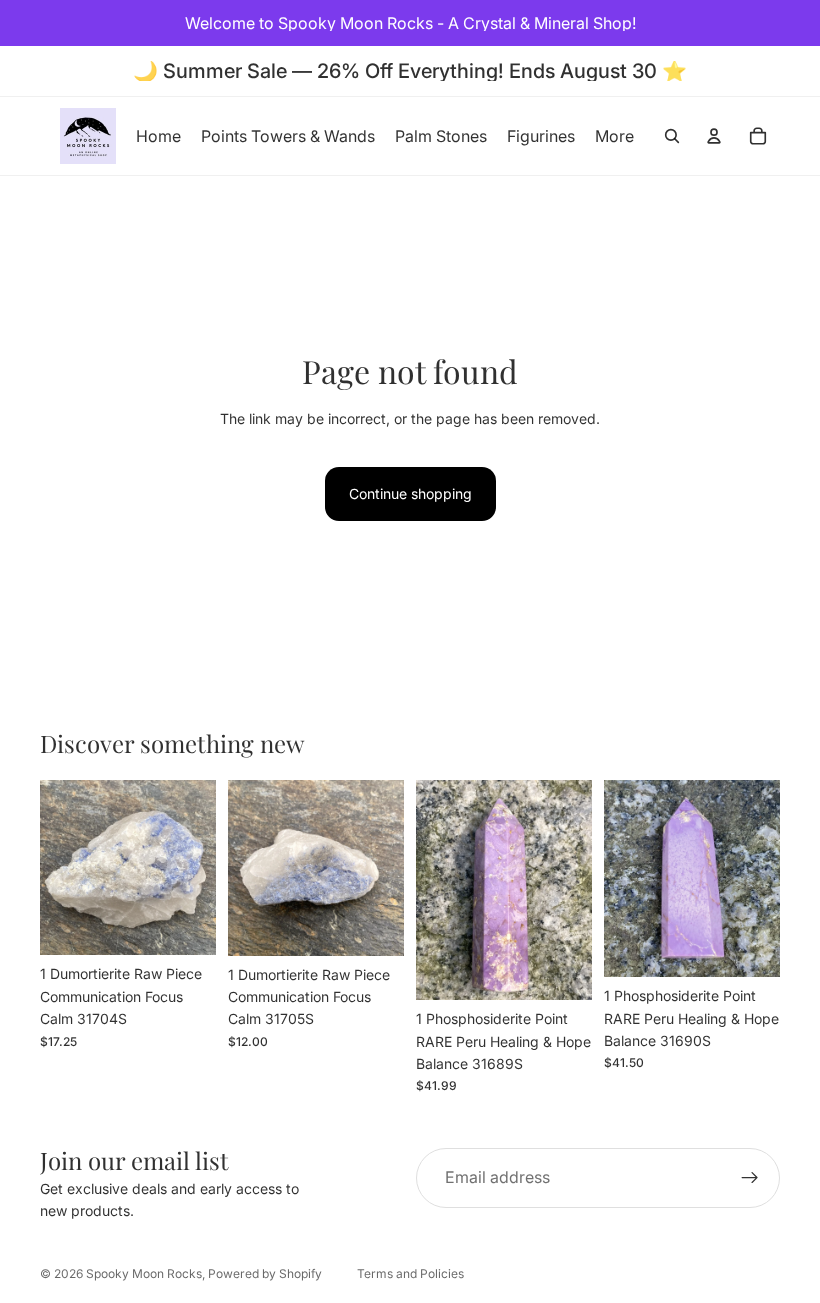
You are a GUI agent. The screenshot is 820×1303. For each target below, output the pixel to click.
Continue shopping (410, 493)
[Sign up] (750, 1178)
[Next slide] (194, 868)
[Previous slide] (62, 868)
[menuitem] (614, 136)
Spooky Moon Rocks (144, 1273)
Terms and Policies (410, 1273)
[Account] (714, 136)
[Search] (672, 136)
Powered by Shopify (265, 1273)
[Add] (185, 925)
